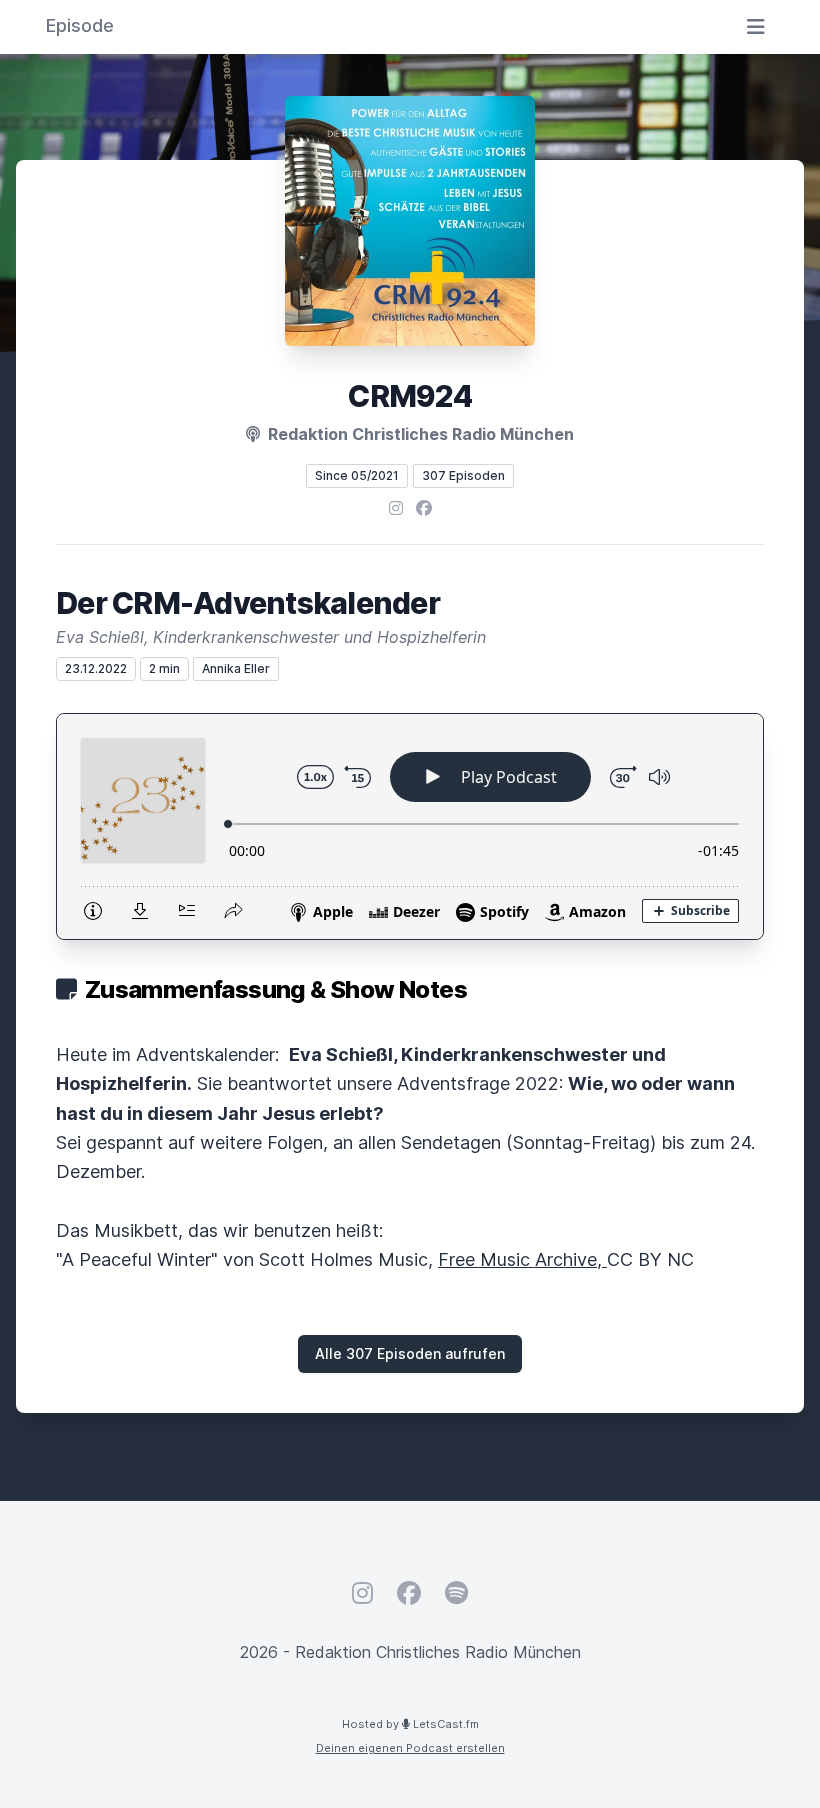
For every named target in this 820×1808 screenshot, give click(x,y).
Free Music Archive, (522, 1259)
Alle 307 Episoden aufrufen (410, 1353)
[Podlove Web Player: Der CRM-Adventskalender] (410, 826)
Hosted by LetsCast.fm (410, 1724)
